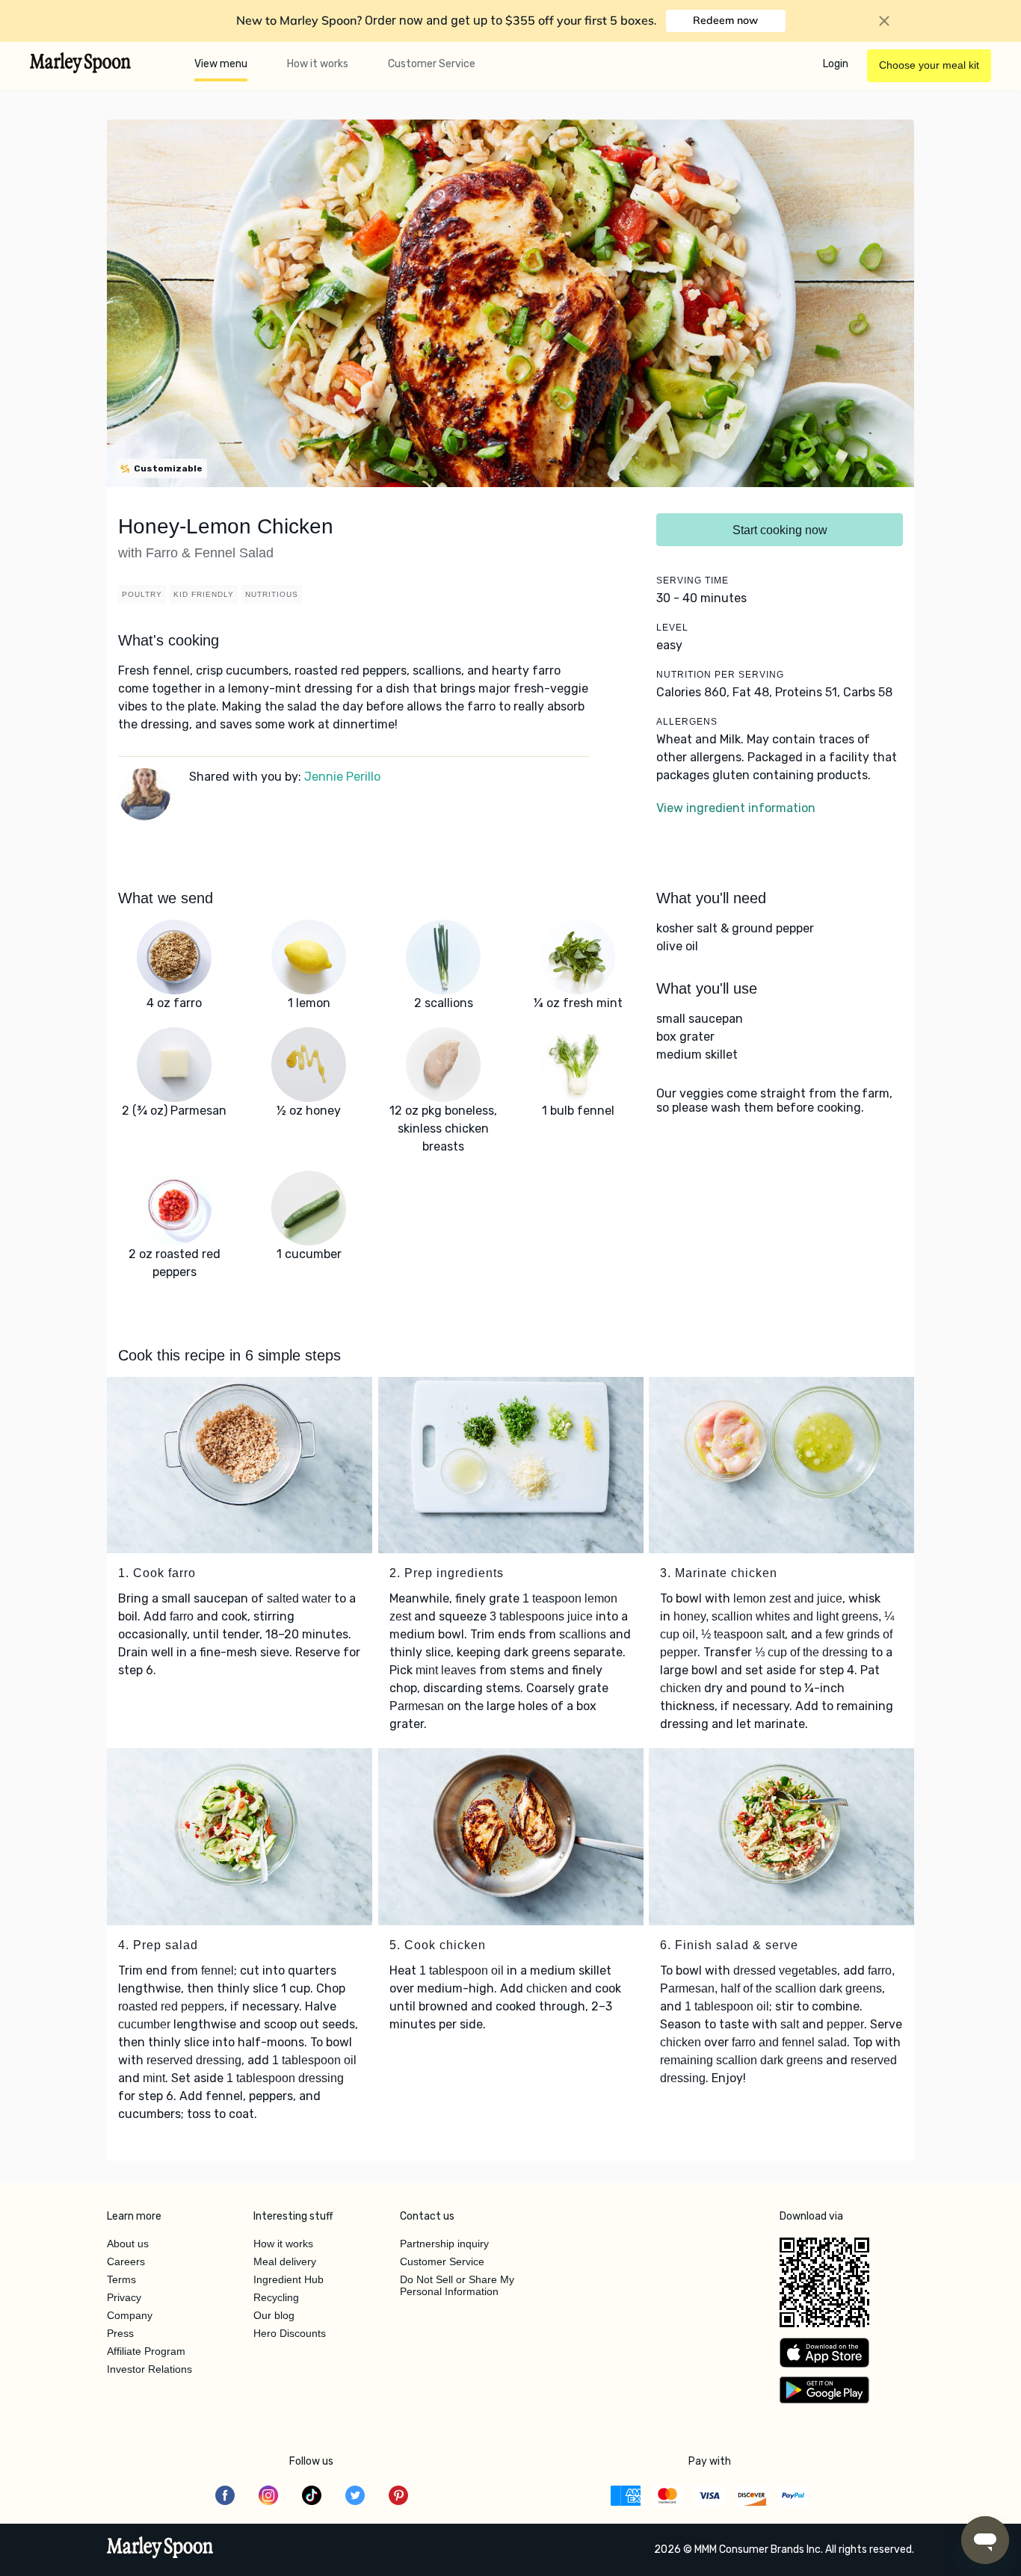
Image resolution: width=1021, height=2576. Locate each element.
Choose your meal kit (929, 65)
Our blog (274, 2315)
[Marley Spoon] (160, 2549)
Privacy (124, 2297)
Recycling (276, 2297)
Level (672, 628)
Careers (126, 2261)
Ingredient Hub (289, 2279)
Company (130, 2315)
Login (836, 64)
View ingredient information (736, 808)
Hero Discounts (290, 2333)
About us (128, 2244)
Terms (121, 2279)
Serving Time (693, 580)
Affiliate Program (146, 2351)
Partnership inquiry (444, 2244)
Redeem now (725, 20)
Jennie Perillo (342, 777)
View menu (221, 64)
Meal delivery (285, 2261)
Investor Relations (149, 2369)
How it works (318, 64)
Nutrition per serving (720, 675)
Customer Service (432, 64)
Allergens (687, 722)
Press (120, 2333)
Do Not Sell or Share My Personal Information (457, 2285)
